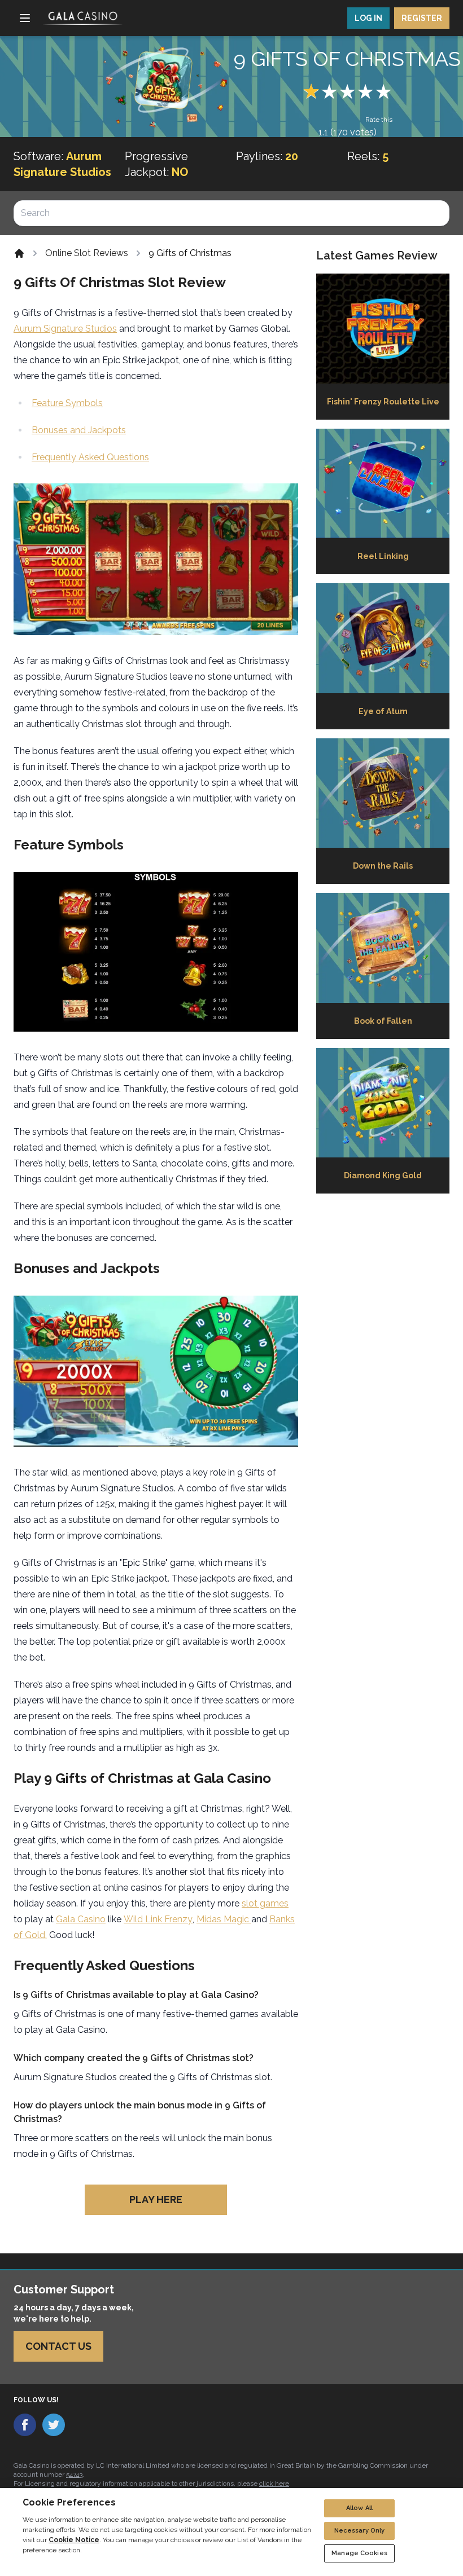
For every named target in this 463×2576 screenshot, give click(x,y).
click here (274, 2483)
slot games (265, 1903)
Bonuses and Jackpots (79, 430)
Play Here (156, 2199)
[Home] (19, 253)
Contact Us (58, 2346)
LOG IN (368, 18)
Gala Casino (81, 1919)
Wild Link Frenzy (158, 1919)
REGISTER (422, 18)
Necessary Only (360, 2531)
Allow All (359, 2508)
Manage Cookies (359, 2553)
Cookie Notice (74, 2540)
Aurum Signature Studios (65, 329)
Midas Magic (224, 1919)
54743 (74, 2474)
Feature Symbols (67, 403)
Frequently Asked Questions (90, 457)
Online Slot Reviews (87, 253)
